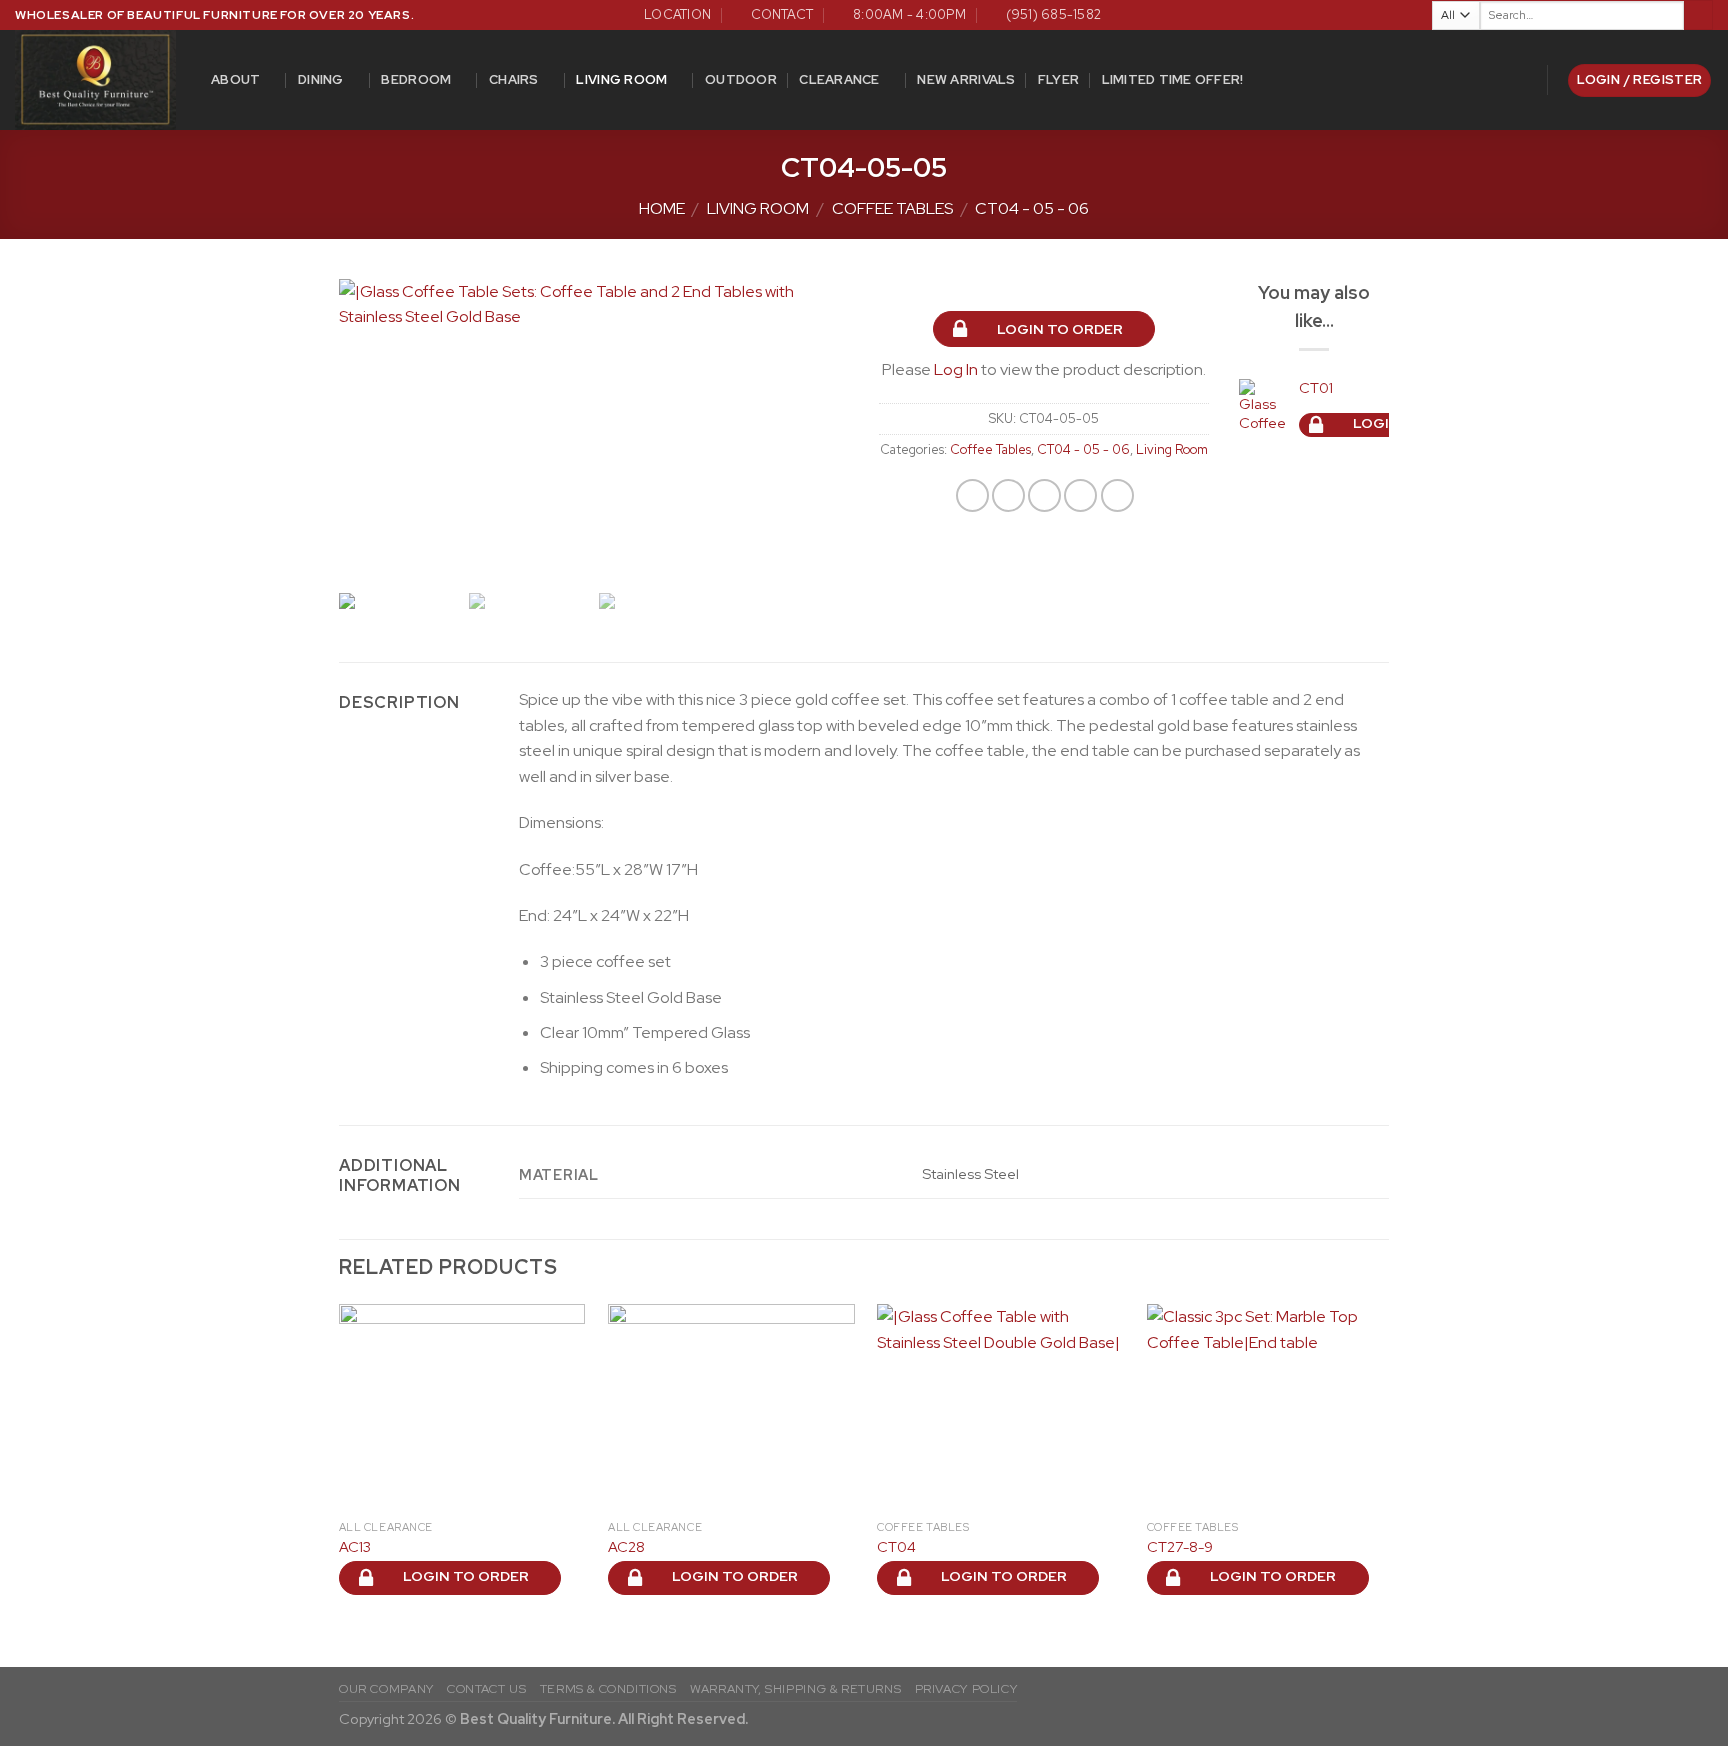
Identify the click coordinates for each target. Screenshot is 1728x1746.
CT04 (896, 1547)
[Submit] (1698, 15)
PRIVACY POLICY (966, 1689)
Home (662, 208)
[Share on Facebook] (972, 495)
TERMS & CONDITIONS (608, 1689)
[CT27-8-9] (1270, 1407)
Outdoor (741, 79)
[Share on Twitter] (1008, 495)
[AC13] (462, 1407)
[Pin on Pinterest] (1080, 495)
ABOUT (235, 79)
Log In (956, 369)
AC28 (626, 1547)
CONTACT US (486, 1689)
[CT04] (1000, 1407)
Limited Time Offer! (1173, 79)
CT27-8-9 (1180, 1547)
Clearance (839, 79)
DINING (321, 79)
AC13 (355, 1547)
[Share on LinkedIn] (1117, 495)
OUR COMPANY (386, 1689)
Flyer (1058, 79)
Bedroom (416, 79)
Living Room (621, 79)
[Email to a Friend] (1044, 495)
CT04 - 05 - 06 (1032, 208)
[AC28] (731, 1407)
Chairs (514, 79)
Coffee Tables (892, 208)
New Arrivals (966, 79)
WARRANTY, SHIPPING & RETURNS (795, 1689)
